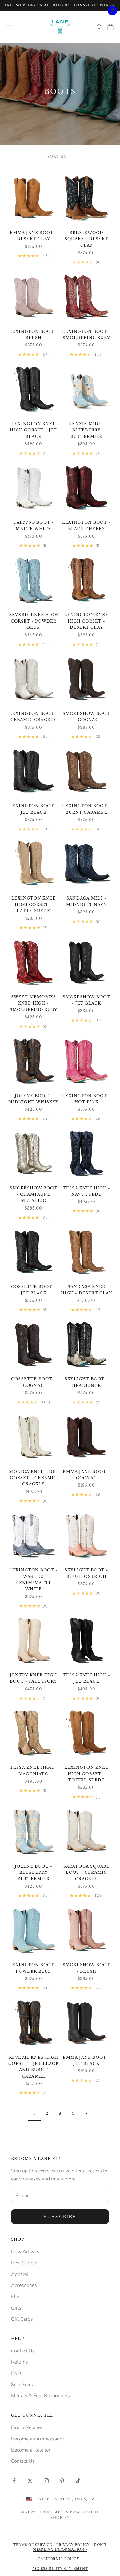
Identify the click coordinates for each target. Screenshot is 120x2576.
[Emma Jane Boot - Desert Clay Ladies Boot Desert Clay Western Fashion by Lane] (34, 198)
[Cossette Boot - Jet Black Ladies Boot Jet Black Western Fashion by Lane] (34, 1252)
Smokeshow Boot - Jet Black (87, 1000)
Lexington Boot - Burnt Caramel (86, 809)
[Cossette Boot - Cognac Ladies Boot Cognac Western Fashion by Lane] (34, 1344)
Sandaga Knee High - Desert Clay (86, 1290)
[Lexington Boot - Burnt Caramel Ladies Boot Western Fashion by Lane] (86, 771)
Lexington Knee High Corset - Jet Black (33, 430)
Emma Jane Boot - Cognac (86, 1475)
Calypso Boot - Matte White (34, 525)
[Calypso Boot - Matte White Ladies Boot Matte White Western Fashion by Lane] (34, 488)
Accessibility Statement (60, 2569)
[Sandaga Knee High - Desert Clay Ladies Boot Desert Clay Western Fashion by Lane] (86, 1252)
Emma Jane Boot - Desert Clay (33, 236)
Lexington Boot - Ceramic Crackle (34, 717)
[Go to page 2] (86, 2114)
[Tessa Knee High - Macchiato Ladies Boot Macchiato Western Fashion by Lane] (34, 1733)
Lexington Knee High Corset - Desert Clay (86, 621)
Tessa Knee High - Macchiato (34, 1770)
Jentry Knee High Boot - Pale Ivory (33, 1678)
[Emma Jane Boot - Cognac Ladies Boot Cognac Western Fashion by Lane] (86, 1437)
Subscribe (60, 2217)
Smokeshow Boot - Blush (87, 1968)
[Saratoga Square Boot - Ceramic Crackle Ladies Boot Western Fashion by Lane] (86, 1831)
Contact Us (23, 2351)
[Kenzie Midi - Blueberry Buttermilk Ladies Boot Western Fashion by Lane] (86, 389)
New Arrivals (25, 2252)
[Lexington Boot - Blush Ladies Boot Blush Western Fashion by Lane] (34, 297)
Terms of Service (33, 2545)
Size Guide (23, 2385)
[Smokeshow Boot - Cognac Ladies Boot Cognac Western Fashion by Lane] (86, 679)
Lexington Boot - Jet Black (34, 809)
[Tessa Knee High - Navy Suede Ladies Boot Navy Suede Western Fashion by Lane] (86, 1153)
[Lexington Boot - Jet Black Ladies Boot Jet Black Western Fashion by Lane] (34, 771)
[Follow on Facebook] (14, 2481)
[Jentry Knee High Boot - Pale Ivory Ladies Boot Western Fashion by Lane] (34, 1640)
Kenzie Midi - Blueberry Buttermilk (86, 430)
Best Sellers (24, 2263)
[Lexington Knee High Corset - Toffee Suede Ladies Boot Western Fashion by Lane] (86, 1733)
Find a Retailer (27, 2427)
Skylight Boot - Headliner (86, 1382)
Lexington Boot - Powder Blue (34, 1968)
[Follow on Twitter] (30, 2481)
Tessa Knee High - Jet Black (86, 1678)
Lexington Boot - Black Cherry (86, 525)
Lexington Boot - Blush (34, 335)
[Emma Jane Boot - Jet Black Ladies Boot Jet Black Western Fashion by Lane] (86, 2023)
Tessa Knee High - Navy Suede (86, 1191)
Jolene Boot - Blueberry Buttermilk (34, 1873)
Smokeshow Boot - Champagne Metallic (34, 1194)
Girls (16, 2308)
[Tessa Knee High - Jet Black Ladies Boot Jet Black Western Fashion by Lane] (86, 1640)
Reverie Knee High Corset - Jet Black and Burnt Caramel (34, 2067)
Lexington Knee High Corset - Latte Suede (34, 904)
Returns (20, 2362)
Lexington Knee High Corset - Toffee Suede (86, 1774)
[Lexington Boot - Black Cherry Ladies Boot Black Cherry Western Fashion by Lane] (86, 488)
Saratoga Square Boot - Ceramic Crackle (87, 1873)
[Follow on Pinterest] (62, 2481)
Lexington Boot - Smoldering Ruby (86, 335)
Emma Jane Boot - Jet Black (86, 2060)
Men (16, 2297)
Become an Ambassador (38, 2439)
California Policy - (60, 2559)
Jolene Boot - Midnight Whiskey (33, 1099)
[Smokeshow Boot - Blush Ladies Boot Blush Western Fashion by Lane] (86, 1930)
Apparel (20, 2274)
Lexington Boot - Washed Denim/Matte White (34, 1580)
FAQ (16, 2373)
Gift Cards (22, 2319)
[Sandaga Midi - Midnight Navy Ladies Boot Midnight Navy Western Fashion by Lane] (86, 863)
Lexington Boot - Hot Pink (86, 1099)
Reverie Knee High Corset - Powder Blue (34, 621)
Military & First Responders (40, 2396)
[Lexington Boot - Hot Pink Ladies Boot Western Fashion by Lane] (86, 1061)
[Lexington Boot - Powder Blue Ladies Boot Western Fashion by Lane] (34, 1930)
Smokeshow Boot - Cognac (87, 717)
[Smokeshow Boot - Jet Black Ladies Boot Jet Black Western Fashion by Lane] (86, 962)
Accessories (24, 2285)
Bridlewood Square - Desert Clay (86, 239)
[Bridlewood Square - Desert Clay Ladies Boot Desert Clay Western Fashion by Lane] (86, 198)
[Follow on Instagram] (46, 2481)
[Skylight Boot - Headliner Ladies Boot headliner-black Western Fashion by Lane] (86, 1344)
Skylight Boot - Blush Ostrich (86, 1573)
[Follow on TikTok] (78, 2481)
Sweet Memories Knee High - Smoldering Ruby (34, 1003)
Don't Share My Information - (70, 2547)
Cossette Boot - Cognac (34, 1382)
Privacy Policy (74, 2545)
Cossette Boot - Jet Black (34, 1290)
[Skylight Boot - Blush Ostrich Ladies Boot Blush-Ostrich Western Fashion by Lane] (86, 1535)
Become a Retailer (31, 2450)
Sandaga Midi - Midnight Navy (86, 901)
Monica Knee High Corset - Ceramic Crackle (33, 1478)
